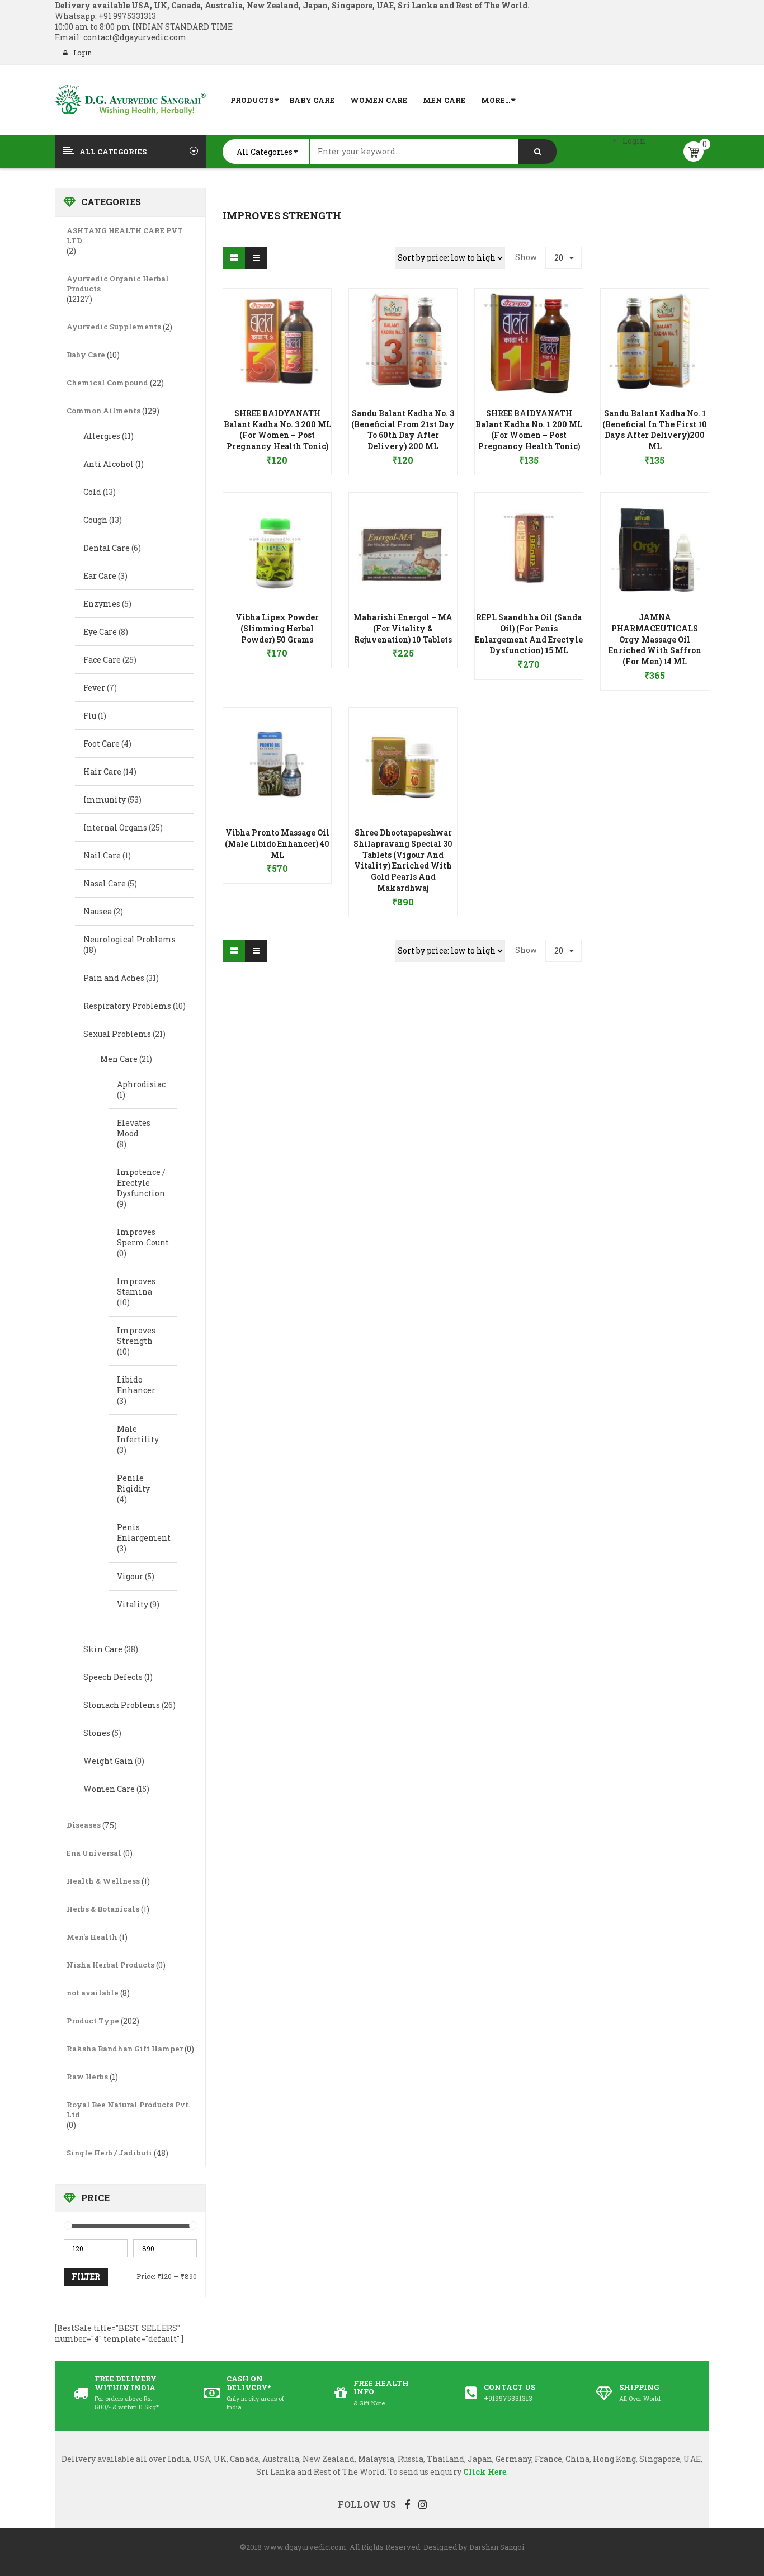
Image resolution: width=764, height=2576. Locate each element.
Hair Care (102, 772)
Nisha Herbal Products (110, 1965)
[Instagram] (423, 2504)
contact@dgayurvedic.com (134, 37)
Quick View (277, 321)
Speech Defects (113, 1677)
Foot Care (102, 744)
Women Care (109, 1789)
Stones (97, 1733)
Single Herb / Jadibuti (109, 2153)
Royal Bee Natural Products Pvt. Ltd (128, 2110)
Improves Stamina (136, 1286)
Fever (94, 688)
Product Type (93, 2021)
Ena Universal (94, 1853)
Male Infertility (138, 1434)
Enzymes (102, 604)
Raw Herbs (87, 2077)
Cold (92, 492)
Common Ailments (103, 411)
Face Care (102, 660)
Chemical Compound (107, 383)
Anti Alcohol (109, 464)
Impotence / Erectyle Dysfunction (141, 1183)
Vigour (130, 1576)
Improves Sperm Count (143, 1237)
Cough (95, 520)
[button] (277, 444)
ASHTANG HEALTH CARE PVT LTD (125, 235)
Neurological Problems (129, 939)
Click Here (485, 2472)
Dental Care (107, 548)
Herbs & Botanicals (103, 1909)
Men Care (119, 1059)
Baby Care (86, 355)
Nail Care (102, 855)
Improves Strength (136, 1336)
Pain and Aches (114, 978)
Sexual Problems (117, 1034)
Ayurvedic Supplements (114, 327)
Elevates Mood (134, 1128)
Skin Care (103, 1649)
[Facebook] (407, 2504)
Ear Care (100, 576)
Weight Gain (108, 1761)
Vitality (133, 1604)
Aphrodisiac (141, 1084)
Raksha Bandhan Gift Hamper (125, 2049)
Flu (90, 716)
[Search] (537, 152)
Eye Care (100, 632)
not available (93, 1993)
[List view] (256, 258)
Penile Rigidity (133, 1483)
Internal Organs (115, 827)
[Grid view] (234, 258)
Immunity (105, 799)
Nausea (98, 911)
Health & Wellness (103, 1881)
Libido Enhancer (136, 1385)
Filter (86, 2277)
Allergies (102, 436)
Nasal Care (105, 883)
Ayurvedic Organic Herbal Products (118, 284)
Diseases (84, 1825)
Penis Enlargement (144, 1532)
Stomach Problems (122, 1705)
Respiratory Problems (127, 1006)
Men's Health (92, 1937)
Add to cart (277, 455)
